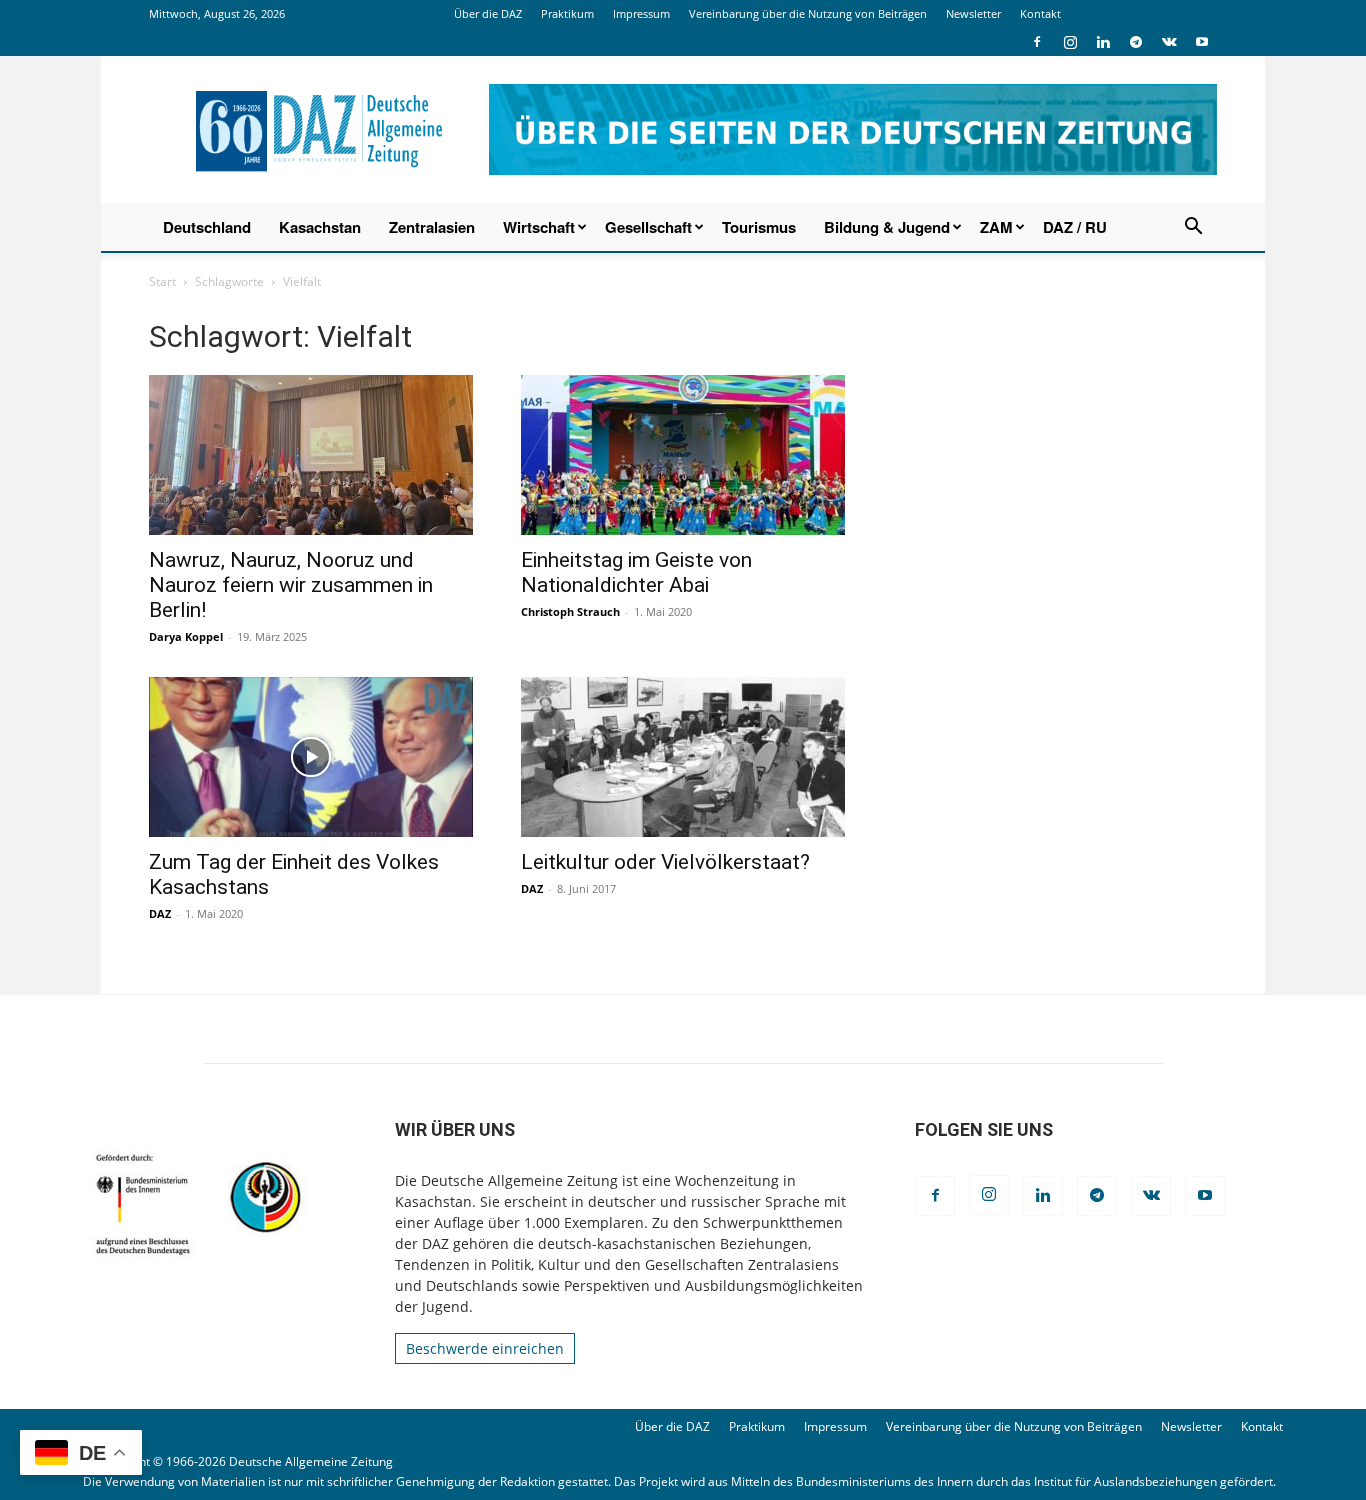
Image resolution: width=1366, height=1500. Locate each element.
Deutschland (207, 227)
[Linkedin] (1103, 42)
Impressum (641, 13)
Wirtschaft (539, 227)
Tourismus (759, 227)
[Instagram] (1070, 42)
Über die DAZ (488, 13)
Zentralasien (432, 227)
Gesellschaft (648, 227)
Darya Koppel (186, 636)
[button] (1193, 228)
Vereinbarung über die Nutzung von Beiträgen (808, 13)
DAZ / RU (1075, 227)
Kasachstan (320, 227)
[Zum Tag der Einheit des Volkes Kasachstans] (311, 757)
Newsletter (973, 13)
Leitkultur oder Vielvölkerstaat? (665, 862)
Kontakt (1040, 13)
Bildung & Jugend (887, 227)
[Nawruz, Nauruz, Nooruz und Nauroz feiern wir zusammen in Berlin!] (311, 455)
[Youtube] (1202, 42)
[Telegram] (1136, 42)
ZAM (996, 227)
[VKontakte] (1169, 42)
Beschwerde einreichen (485, 1348)
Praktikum (567, 13)
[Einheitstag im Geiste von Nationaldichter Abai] (683, 455)
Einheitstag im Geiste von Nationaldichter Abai (636, 572)
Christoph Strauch (570, 611)
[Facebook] (1037, 42)
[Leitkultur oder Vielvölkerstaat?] (683, 757)
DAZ (160, 913)
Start (162, 281)
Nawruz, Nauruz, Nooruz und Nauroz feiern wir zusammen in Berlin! (291, 585)
